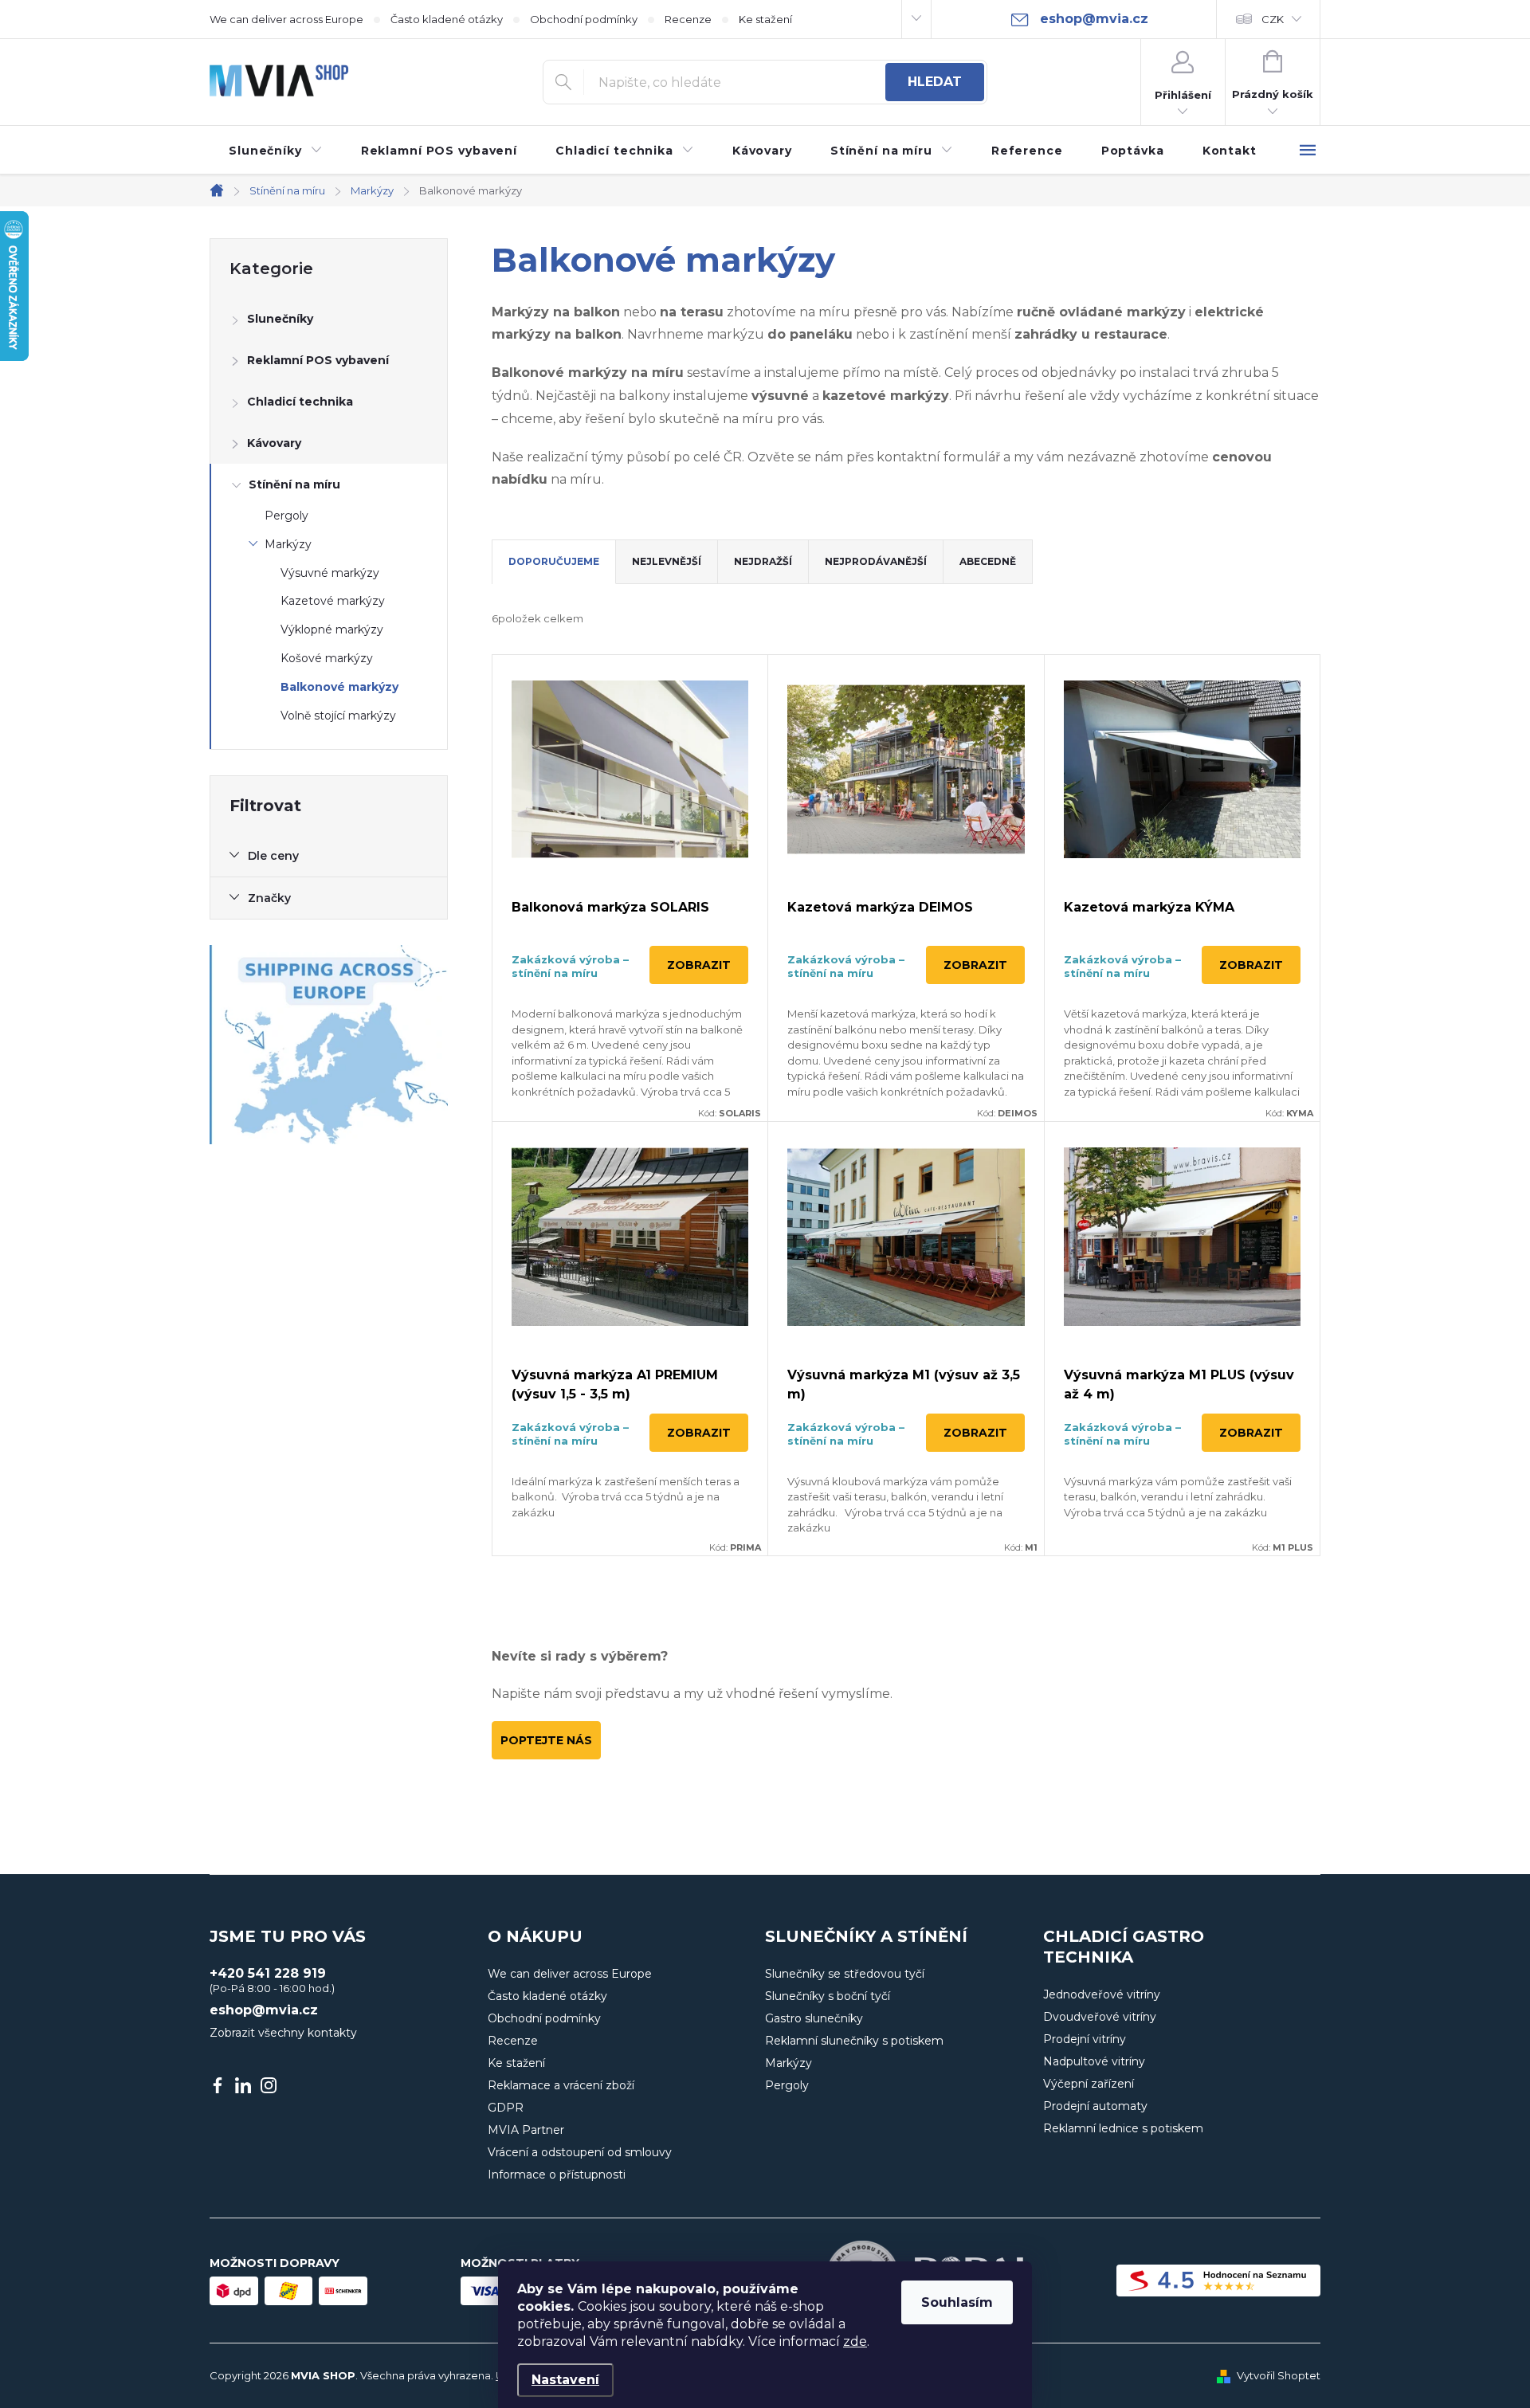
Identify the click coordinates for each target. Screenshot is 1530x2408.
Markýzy (288, 544)
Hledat (935, 82)
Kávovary (274, 443)
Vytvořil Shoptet (1279, 2375)
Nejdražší (763, 561)
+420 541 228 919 (268, 1974)
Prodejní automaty (1095, 2106)
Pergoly (286, 516)
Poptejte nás (546, 1740)
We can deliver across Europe (286, 19)
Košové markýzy (327, 658)
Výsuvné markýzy (330, 573)
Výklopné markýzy (332, 629)
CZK (1273, 19)
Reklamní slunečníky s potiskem (854, 2041)
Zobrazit (699, 965)
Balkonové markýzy (339, 687)
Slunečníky (280, 319)
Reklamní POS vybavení (318, 360)
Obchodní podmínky (584, 19)
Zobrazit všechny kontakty (283, 2033)
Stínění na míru (294, 484)
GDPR (506, 2108)
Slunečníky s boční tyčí (828, 1996)
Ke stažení (765, 19)
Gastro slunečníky (814, 2018)
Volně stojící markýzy (338, 716)
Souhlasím (957, 2302)
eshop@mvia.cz (264, 2010)
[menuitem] (276, 151)
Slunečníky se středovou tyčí (845, 1974)
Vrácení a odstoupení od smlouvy (580, 2152)
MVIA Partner (526, 2130)
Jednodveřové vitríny (1102, 1994)
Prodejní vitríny (1085, 2039)
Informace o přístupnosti (557, 2175)
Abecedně (988, 561)
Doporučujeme (554, 561)
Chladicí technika (300, 402)
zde (855, 2341)
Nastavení (565, 2380)
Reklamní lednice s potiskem (1123, 2128)
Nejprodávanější (876, 561)
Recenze (688, 19)
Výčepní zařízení (1089, 2084)
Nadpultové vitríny (1094, 2061)
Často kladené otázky (447, 19)
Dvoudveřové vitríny (1100, 2017)
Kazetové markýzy (333, 601)
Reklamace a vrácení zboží (561, 2085)
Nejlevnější (667, 561)
